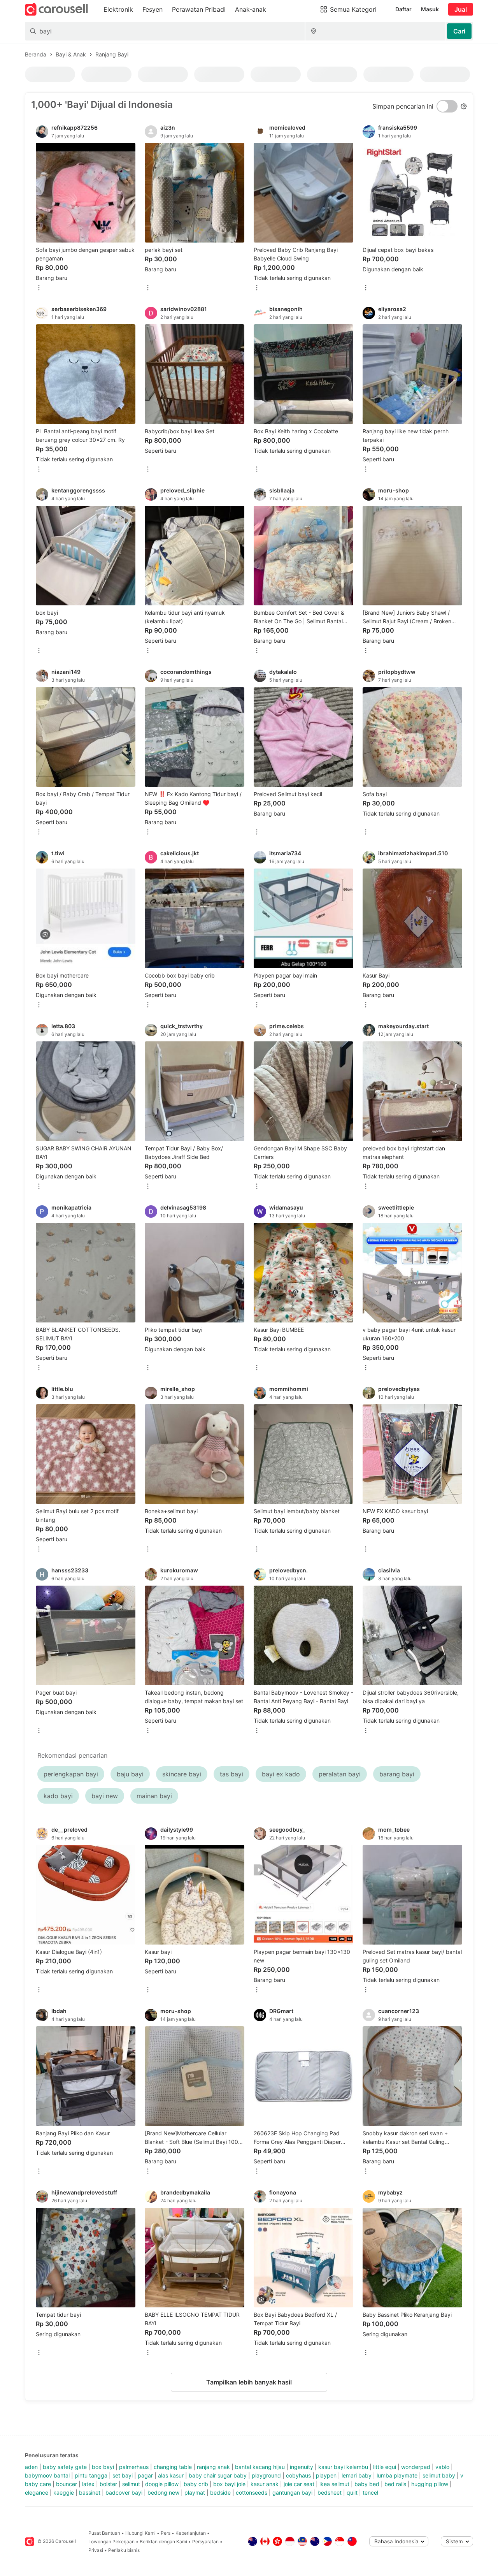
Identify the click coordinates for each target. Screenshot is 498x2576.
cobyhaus (298, 2475)
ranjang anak (213, 2467)
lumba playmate (397, 2475)
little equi (385, 2467)
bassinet (90, 2492)
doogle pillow (162, 2484)
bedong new (163, 2492)
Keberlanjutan (191, 2533)
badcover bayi (124, 2492)
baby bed (367, 2484)
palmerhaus (134, 2467)
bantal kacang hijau (260, 2467)
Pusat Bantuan (104, 2533)
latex (88, 2484)
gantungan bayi (292, 2492)
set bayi (123, 2475)
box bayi (103, 2467)
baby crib (196, 2484)
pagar (145, 2475)
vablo (442, 2467)
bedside (220, 2492)
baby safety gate (65, 2467)
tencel (370, 2492)
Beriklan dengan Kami (163, 2542)
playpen (326, 2475)
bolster (108, 2484)
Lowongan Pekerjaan (111, 2542)
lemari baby (357, 2475)
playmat (195, 2492)
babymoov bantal (47, 2475)
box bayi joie (229, 2484)
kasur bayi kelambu (343, 2467)
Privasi (96, 2550)
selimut (131, 2484)
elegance (37, 2492)
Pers (166, 2533)
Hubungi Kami (140, 2533)
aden (31, 2467)
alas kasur (171, 2475)
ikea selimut (334, 2484)
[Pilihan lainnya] (39, 288)
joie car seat (299, 2484)
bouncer (67, 2484)
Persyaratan (205, 2542)
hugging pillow (430, 2484)
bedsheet (330, 2492)
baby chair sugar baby (218, 2475)
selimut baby (439, 2475)
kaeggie (64, 2492)
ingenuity (302, 2467)
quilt (352, 2492)
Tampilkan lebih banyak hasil (249, 2382)
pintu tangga (91, 2475)
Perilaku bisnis (124, 2550)
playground (266, 2475)
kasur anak (265, 2484)
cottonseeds (252, 2492)
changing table (173, 2467)
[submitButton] (459, 31)
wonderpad (416, 2467)
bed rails (395, 2484)
